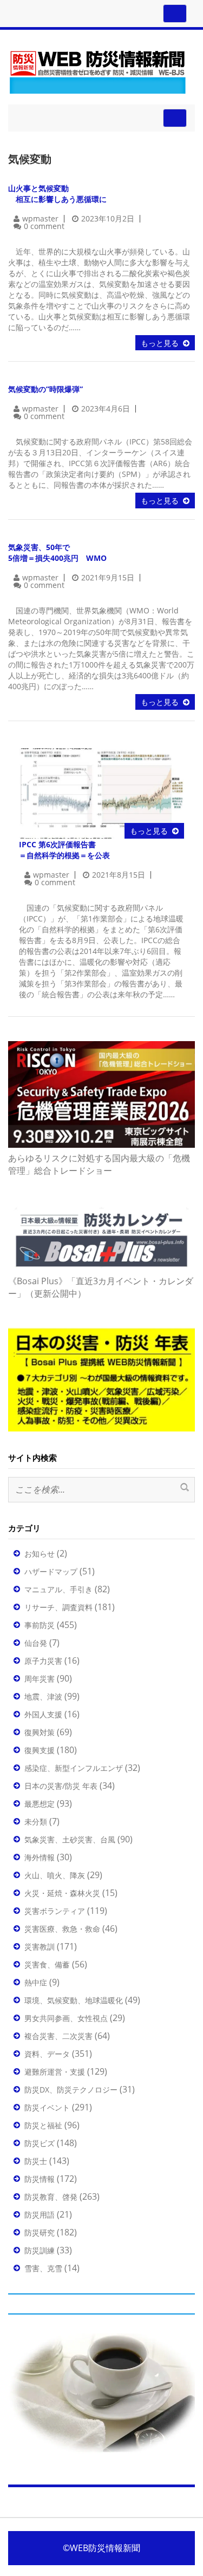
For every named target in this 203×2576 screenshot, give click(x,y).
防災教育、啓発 (51, 2197)
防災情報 (40, 2179)
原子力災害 (43, 1661)
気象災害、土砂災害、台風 (70, 1839)
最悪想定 (40, 1804)
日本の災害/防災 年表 (61, 1786)
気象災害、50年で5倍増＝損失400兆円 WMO (57, 553)
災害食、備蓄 (47, 1964)
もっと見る (160, 343)
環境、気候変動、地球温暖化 (74, 2000)
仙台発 (36, 1643)
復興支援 (40, 1750)
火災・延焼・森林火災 (62, 1893)
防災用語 (40, 2215)
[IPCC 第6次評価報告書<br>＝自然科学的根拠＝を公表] (101, 792)
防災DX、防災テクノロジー (71, 2090)
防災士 (36, 2161)
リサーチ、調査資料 (58, 1607)
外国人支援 (43, 1714)
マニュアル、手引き (58, 1589)
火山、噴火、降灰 (55, 1875)
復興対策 (40, 1732)
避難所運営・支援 (55, 2072)
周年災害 (40, 1679)
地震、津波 (43, 1696)
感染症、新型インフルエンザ (74, 1768)
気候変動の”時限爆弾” (45, 389)
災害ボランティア (55, 1911)
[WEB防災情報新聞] (97, 70)
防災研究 (40, 2232)
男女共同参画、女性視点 (66, 2018)
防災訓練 (40, 2250)
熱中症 (36, 1982)
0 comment (44, 226)
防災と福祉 (43, 2125)
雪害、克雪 (43, 2268)
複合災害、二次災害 (58, 2036)
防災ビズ (40, 2143)
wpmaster (40, 218)
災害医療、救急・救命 (62, 1929)
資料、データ (47, 2054)
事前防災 (40, 1625)
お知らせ (40, 1554)
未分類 (36, 1822)
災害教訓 (40, 1947)
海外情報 (40, 1857)
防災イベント (47, 2107)
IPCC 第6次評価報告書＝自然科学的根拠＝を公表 (64, 850)
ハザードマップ (51, 1571)
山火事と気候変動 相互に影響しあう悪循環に (57, 194)
